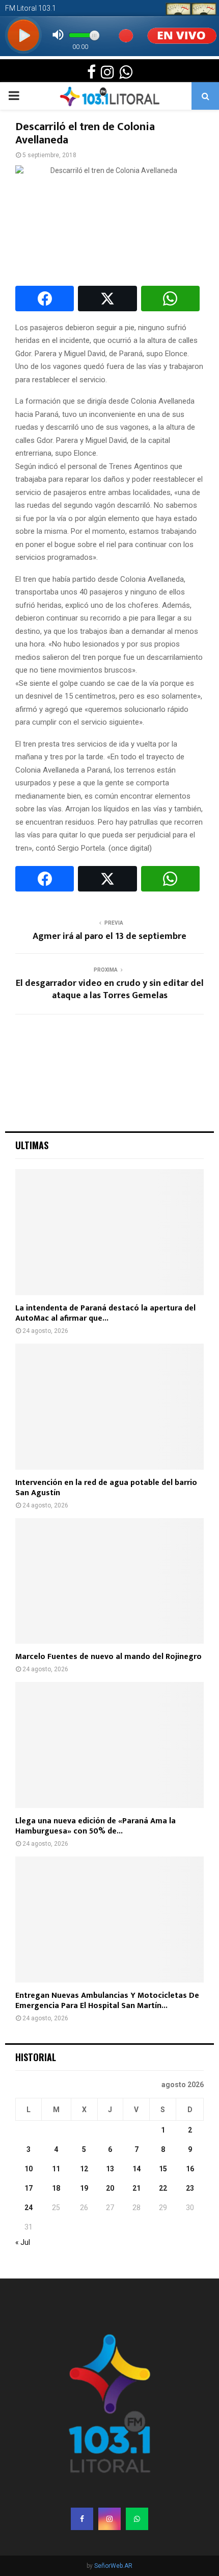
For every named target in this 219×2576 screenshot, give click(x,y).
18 (56, 2188)
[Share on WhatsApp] (170, 299)
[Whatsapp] (137, 2519)
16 (190, 2169)
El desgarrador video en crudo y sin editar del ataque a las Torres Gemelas (110, 989)
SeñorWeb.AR (113, 2566)
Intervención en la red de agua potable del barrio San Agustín (106, 1488)
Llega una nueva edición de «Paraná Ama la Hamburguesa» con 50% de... (95, 1826)
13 (110, 2169)
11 (56, 2169)
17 (29, 2188)
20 (110, 2188)
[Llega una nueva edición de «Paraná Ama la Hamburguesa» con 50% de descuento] (109, 1745)
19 (84, 2188)
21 (136, 2188)
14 (136, 2169)
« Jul (23, 2242)
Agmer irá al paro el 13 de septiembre (109, 936)
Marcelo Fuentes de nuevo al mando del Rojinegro (108, 1657)
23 (190, 2188)
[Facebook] (82, 2519)
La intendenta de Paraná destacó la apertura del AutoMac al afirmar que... (105, 1313)
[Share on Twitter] (107, 299)
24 (29, 2208)
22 (163, 2188)
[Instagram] (109, 2519)
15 (163, 2169)
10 (29, 2169)
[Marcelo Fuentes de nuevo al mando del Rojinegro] (109, 1581)
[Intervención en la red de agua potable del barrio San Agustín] (109, 1407)
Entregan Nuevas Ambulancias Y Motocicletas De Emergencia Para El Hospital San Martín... (107, 2001)
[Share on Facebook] (45, 299)
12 (84, 2169)
